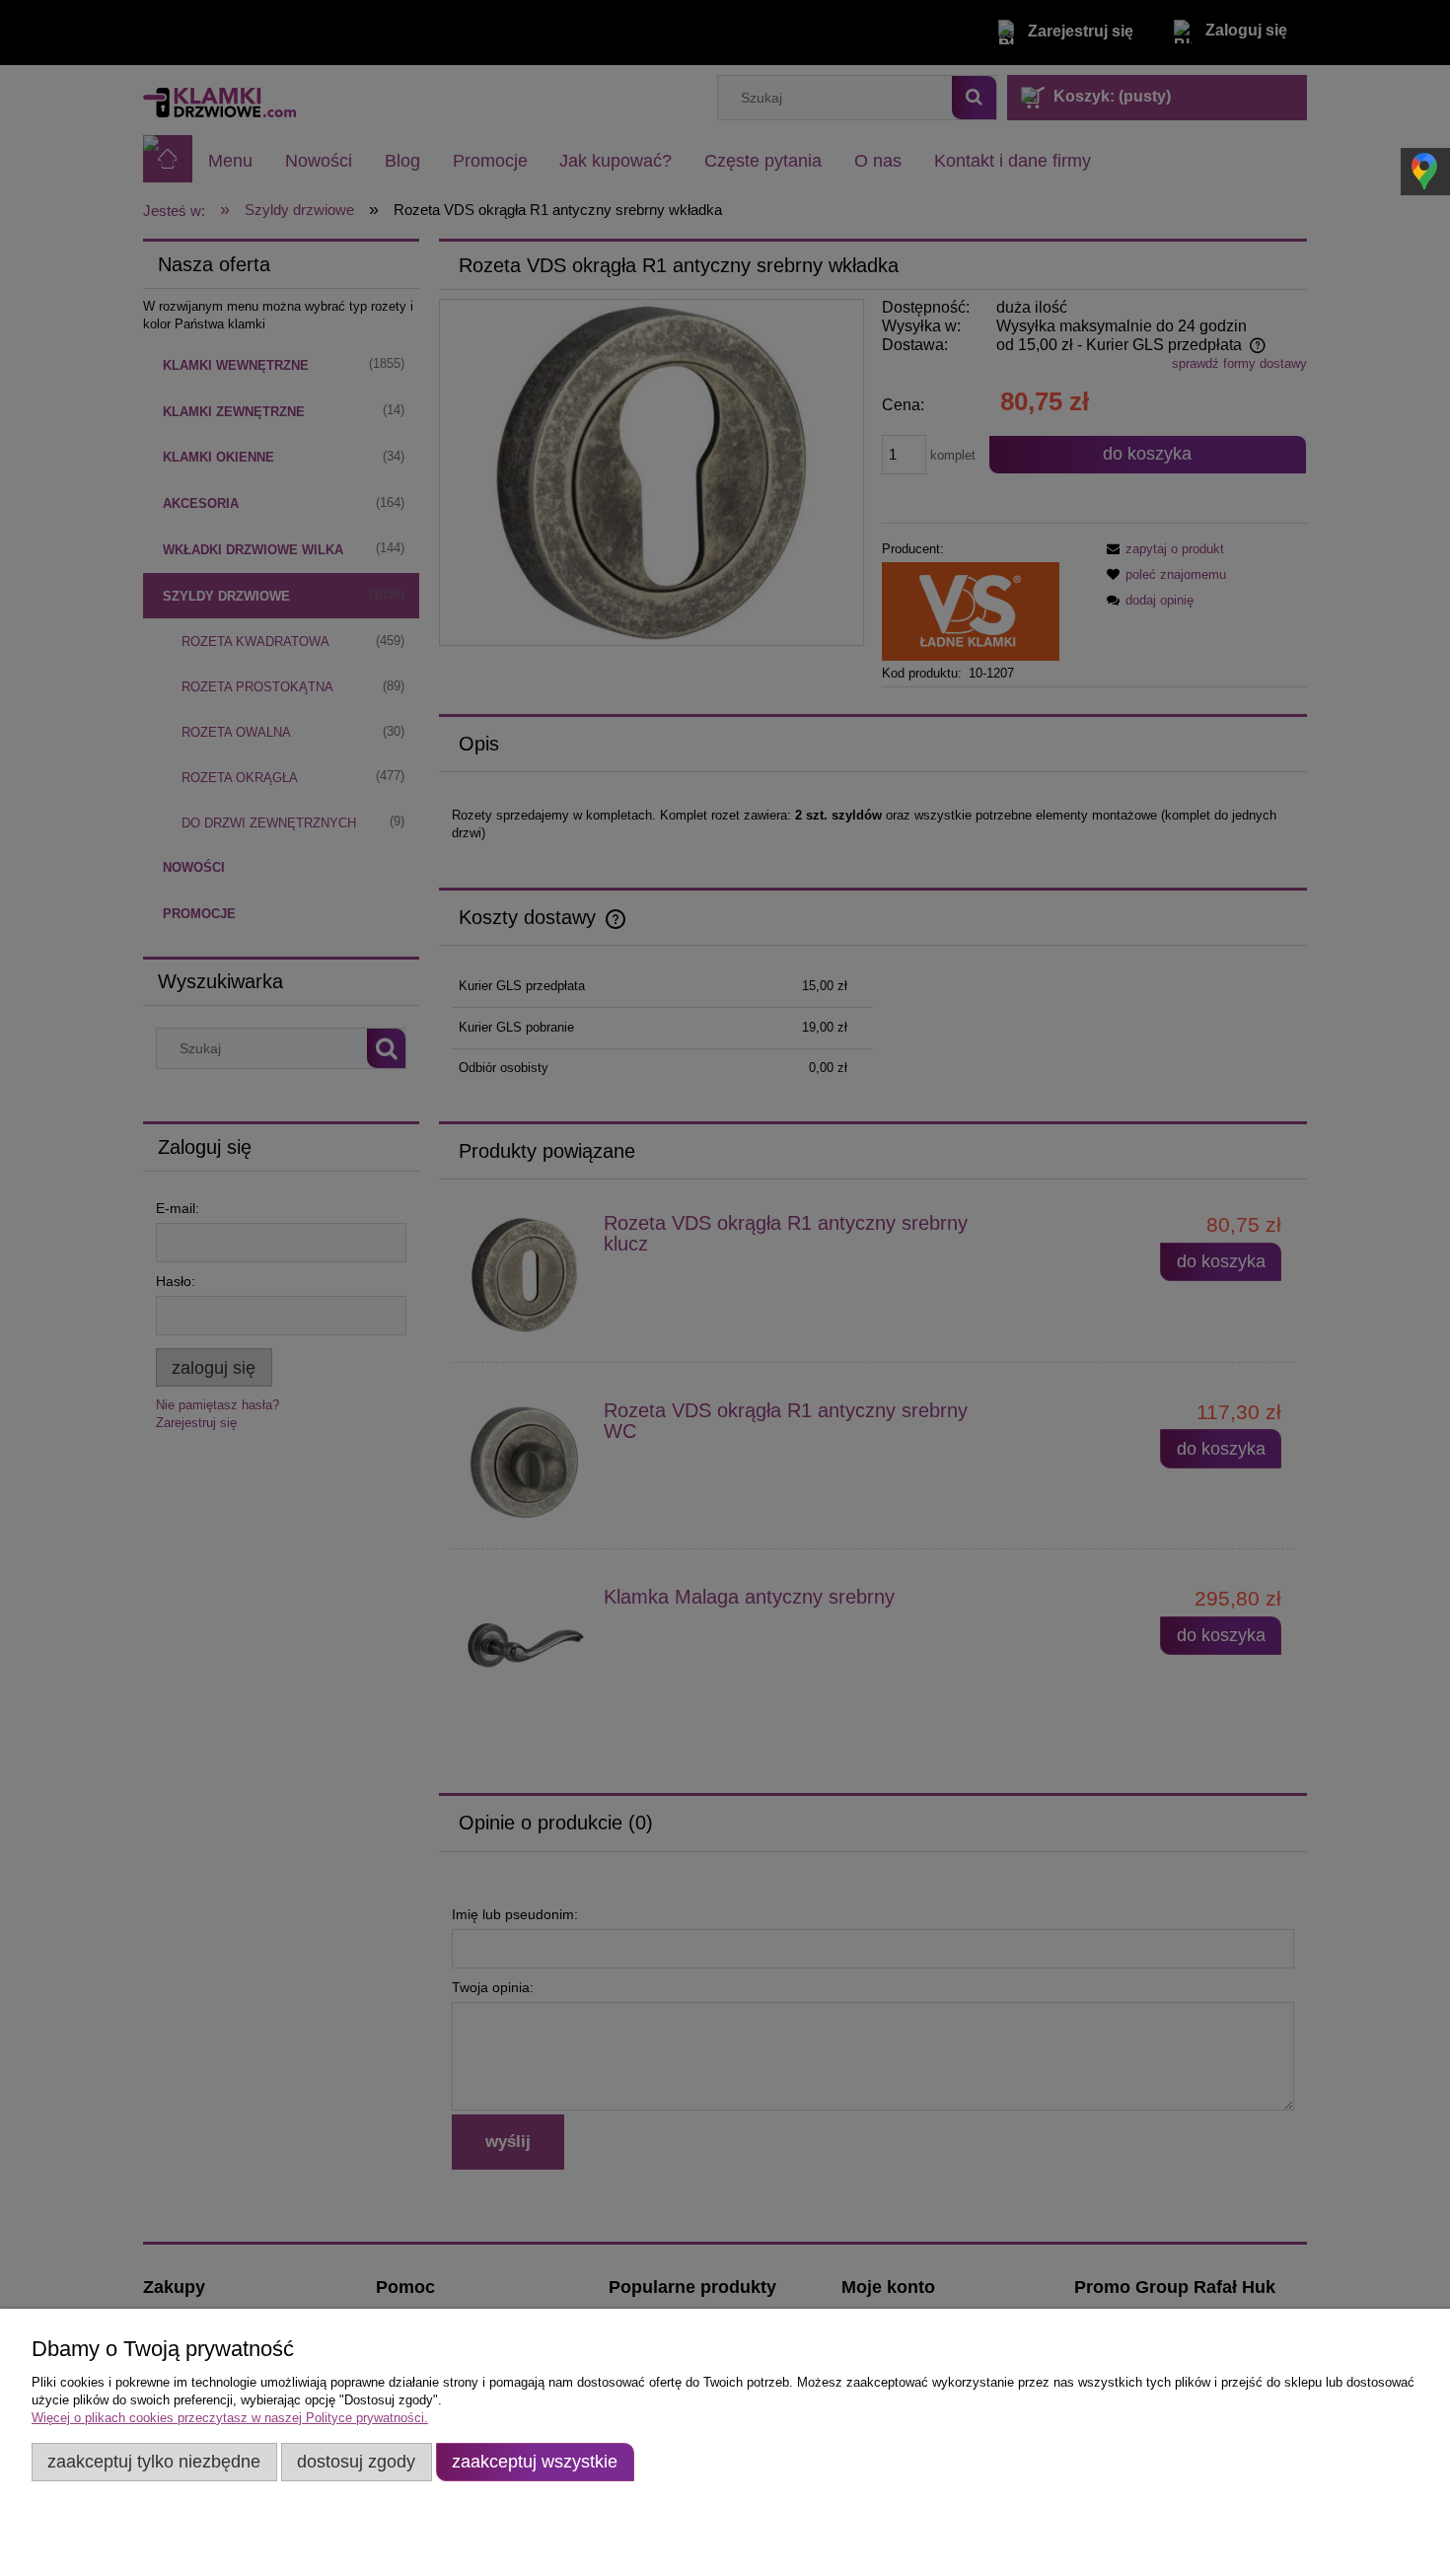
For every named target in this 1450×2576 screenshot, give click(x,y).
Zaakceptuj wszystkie (535, 2462)
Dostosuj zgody (356, 2462)
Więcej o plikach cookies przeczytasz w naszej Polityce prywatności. (230, 2418)
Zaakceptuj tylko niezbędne (154, 2462)
